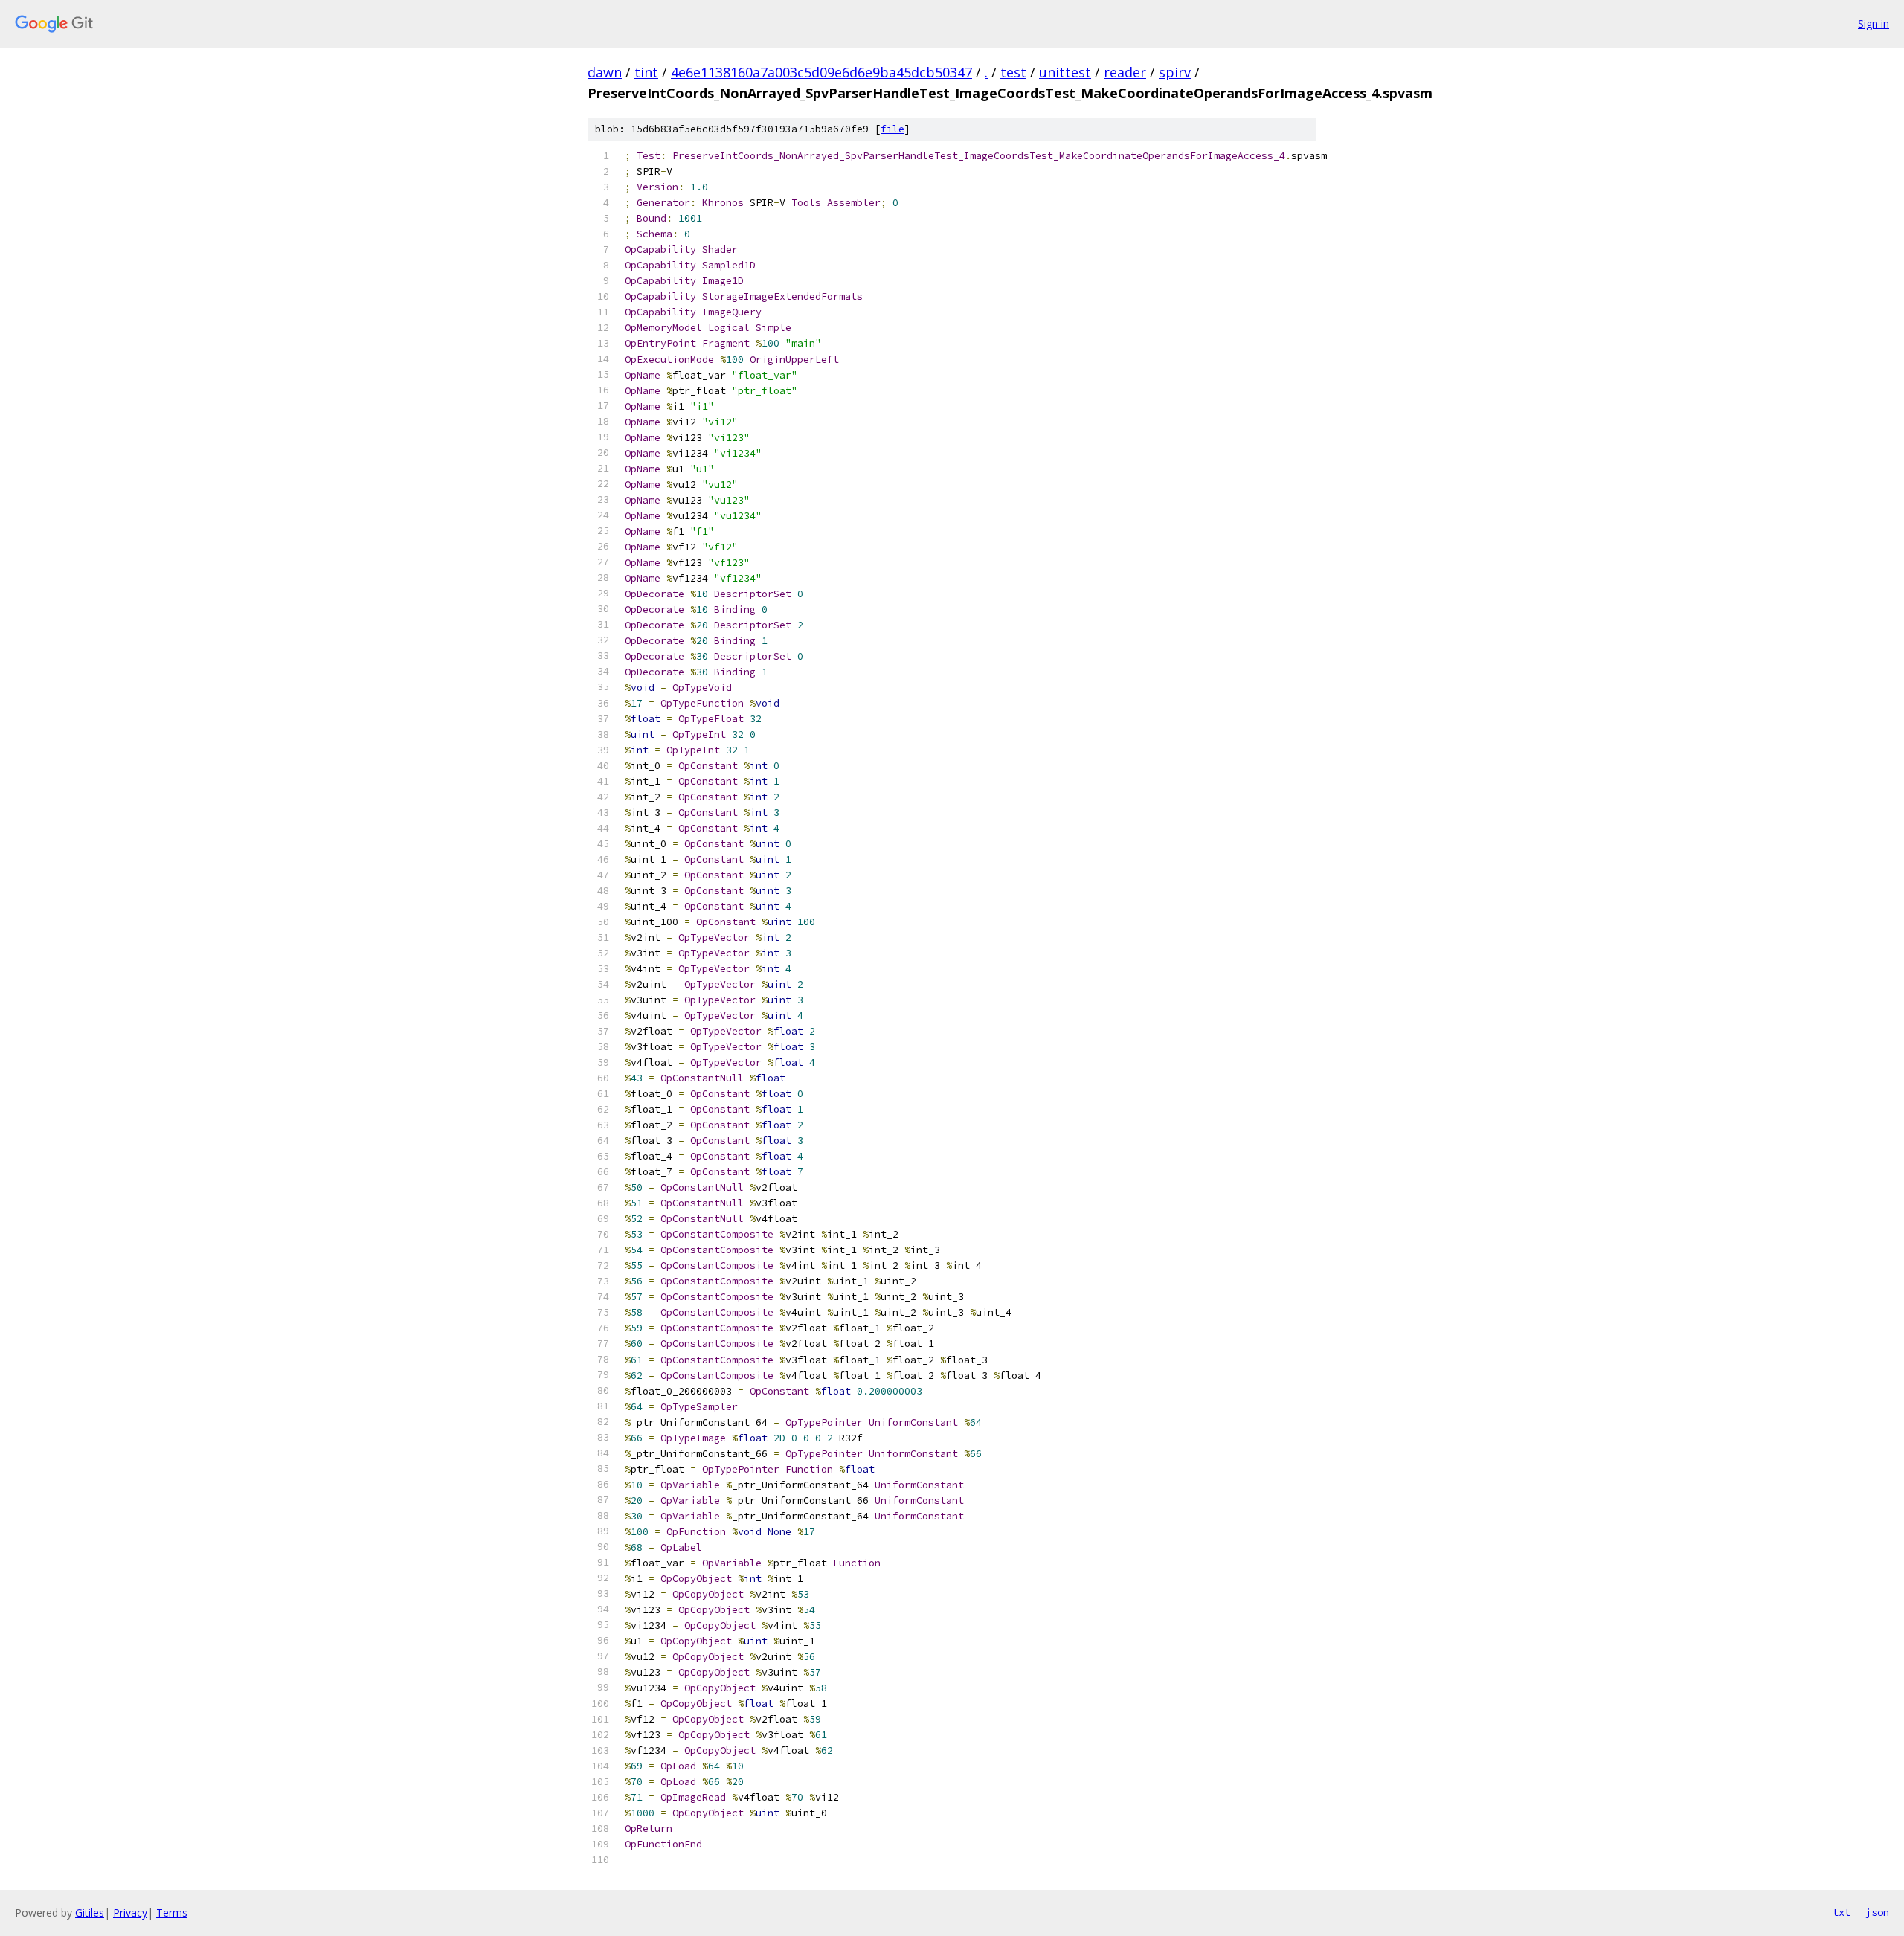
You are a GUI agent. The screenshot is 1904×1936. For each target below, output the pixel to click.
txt (1842, 1912)
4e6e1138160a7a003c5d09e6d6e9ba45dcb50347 (821, 72)
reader (1125, 72)
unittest (1065, 72)
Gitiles (90, 1913)
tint (646, 72)
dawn (605, 72)
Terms (172, 1913)
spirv (1175, 72)
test (1013, 72)
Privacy (130, 1913)
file (892, 129)
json (1877, 1912)
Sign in (1874, 23)
